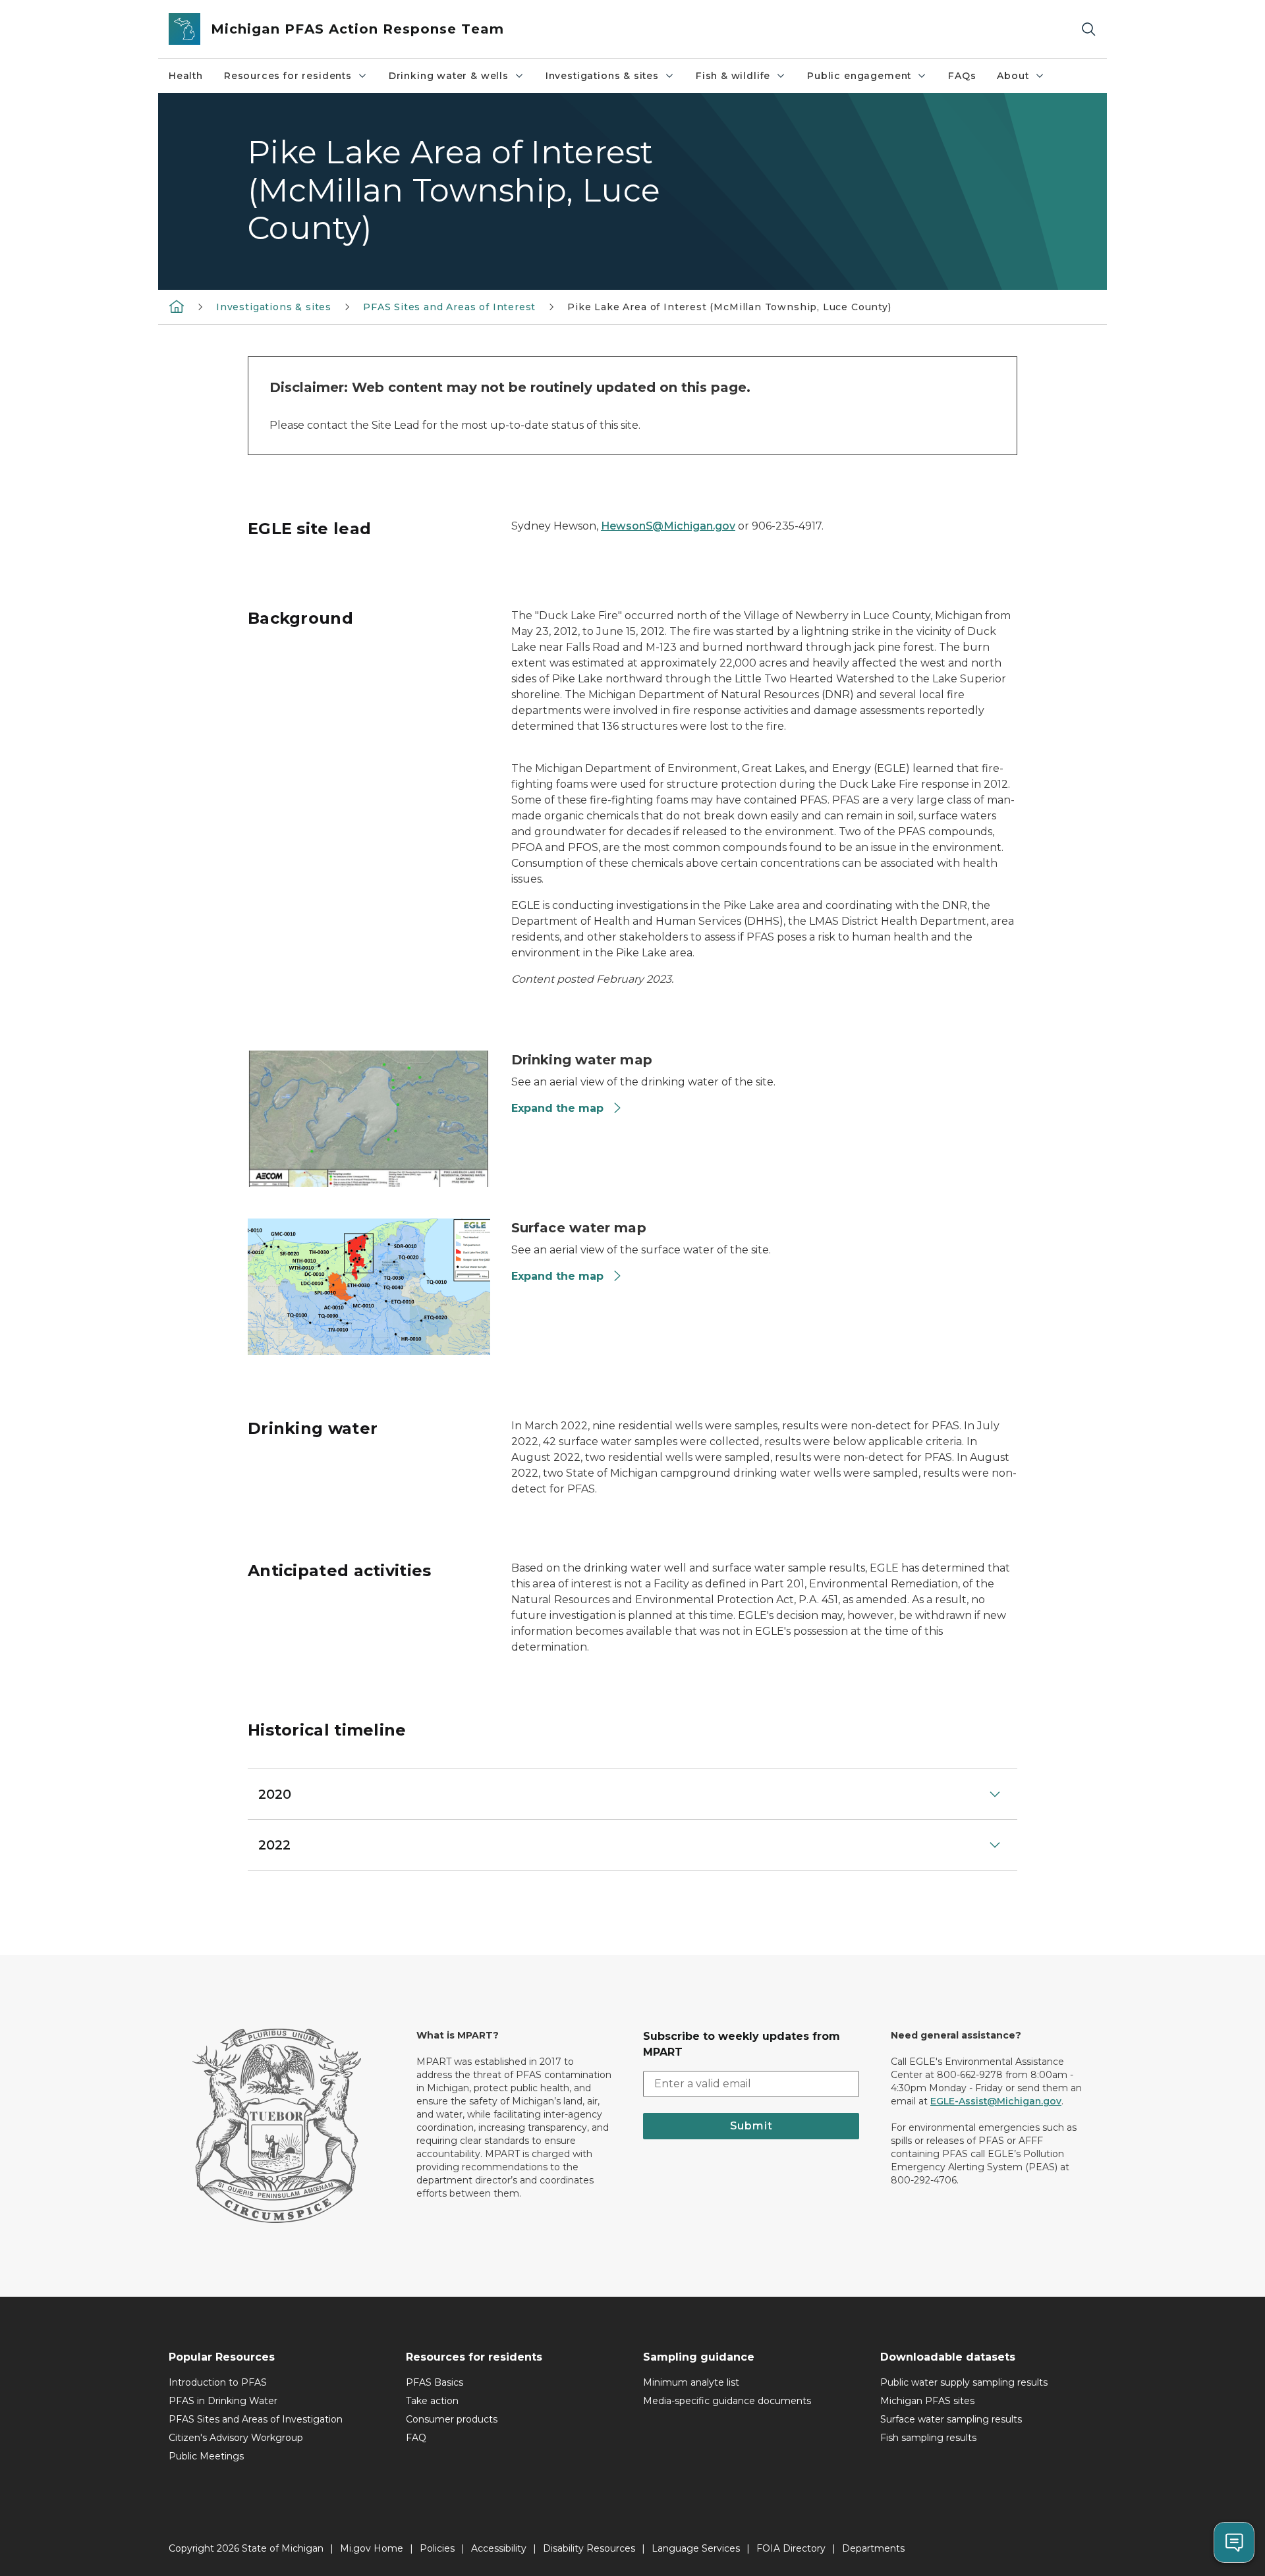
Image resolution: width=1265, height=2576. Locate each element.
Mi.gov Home (372, 2548)
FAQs (962, 76)
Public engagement (859, 76)
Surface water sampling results (951, 2419)
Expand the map (557, 1108)
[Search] (1088, 29)
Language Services (696, 2548)
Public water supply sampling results (964, 2382)
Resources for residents (288, 76)
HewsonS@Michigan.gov (668, 526)
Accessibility (499, 2548)
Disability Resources (589, 2548)
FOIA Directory (791, 2548)
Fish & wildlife (733, 76)
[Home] (177, 306)
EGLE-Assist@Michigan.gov (996, 2101)
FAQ (416, 2438)
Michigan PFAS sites (927, 2401)
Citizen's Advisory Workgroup (236, 2438)
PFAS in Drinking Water (223, 2401)
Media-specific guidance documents (727, 2401)
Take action (432, 2401)
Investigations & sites (602, 76)
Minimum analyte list (691, 2382)
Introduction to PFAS (218, 2382)
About (1013, 76)
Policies (437, 2548)
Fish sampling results (928, 2438)
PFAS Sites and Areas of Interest (449, 307)
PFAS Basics (435, 2382)
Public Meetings (206, 2456)
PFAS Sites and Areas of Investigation (256, 2419)
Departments (873, 2548)
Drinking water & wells (449, 76)
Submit (751, 2126)
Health (186, 76)
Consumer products (452, 2419)
